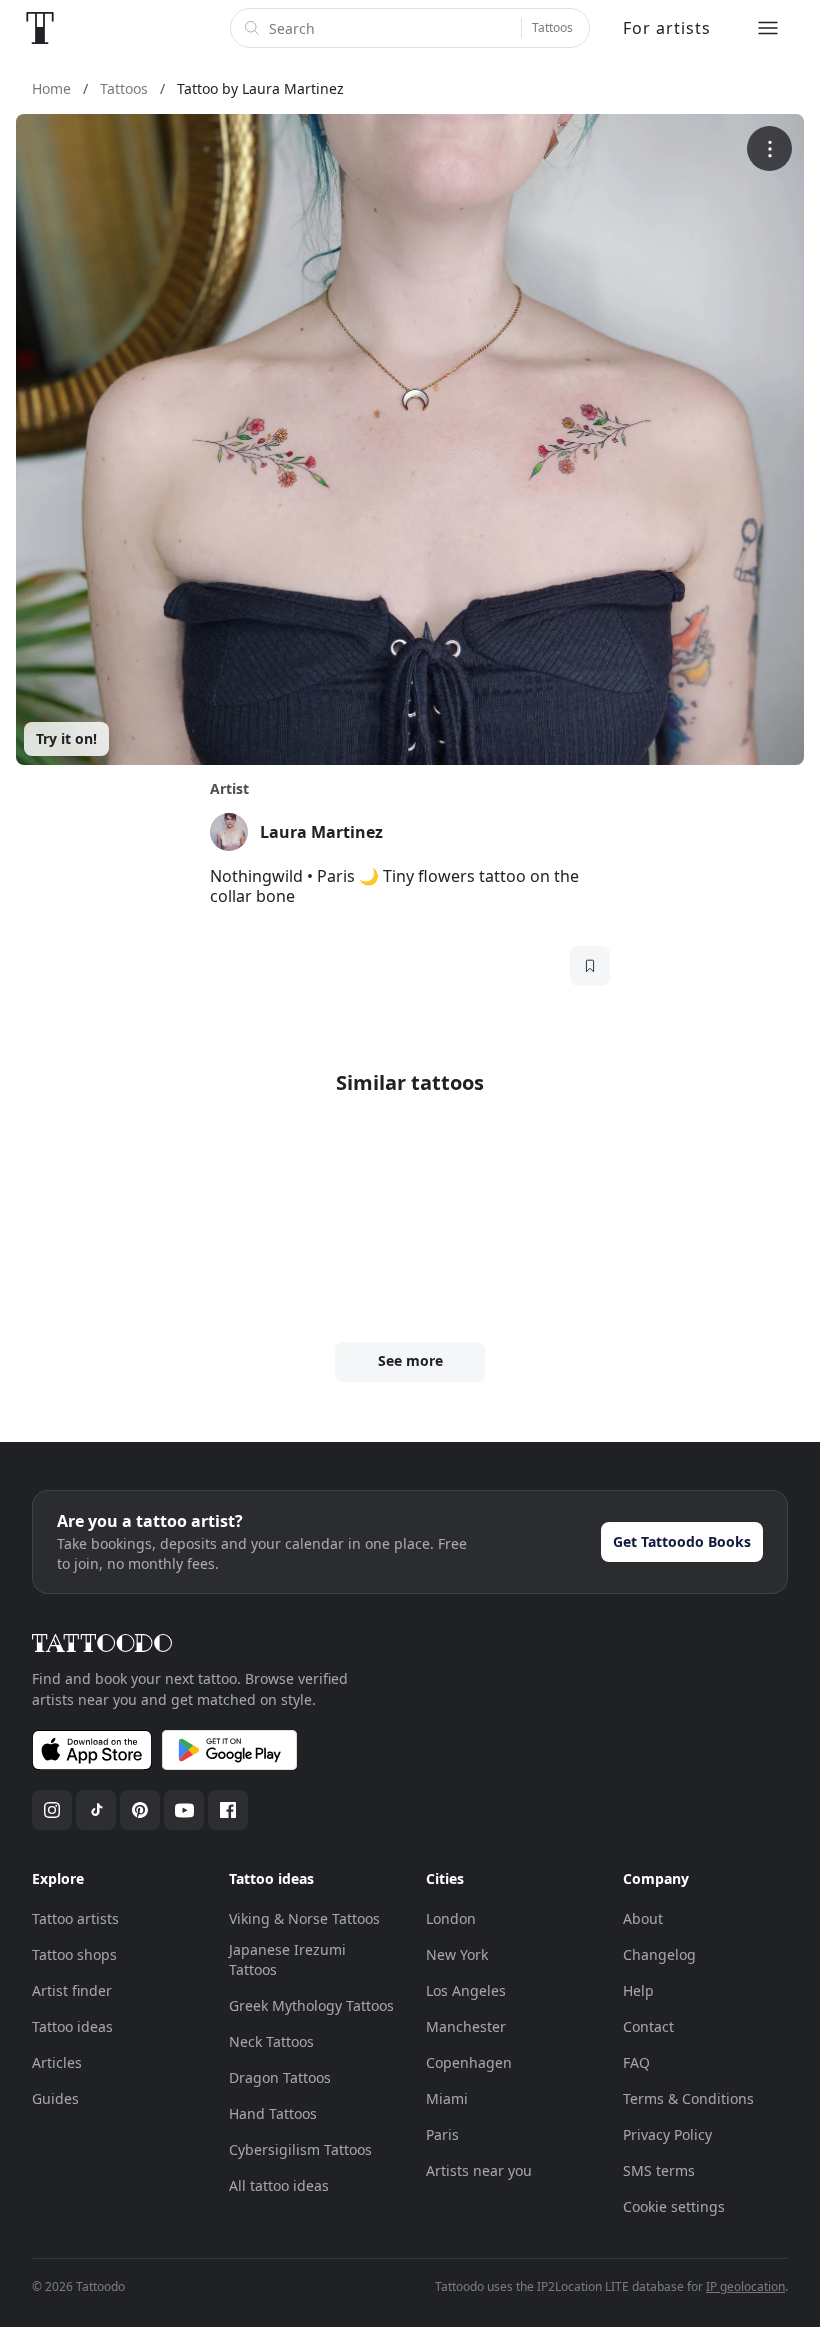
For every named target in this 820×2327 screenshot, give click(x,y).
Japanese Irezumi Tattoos (287, 1959)
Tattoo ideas (72, 2026)
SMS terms (659, 2170)
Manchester (466, 2026)
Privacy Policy (667, 2134)
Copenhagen (469, 2062)
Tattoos (552, 27)
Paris (442, 2134)
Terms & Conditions (688, 2098)
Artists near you (479, 2170)
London (451, 1918)
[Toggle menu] (768, 28)
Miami (447, 2098)
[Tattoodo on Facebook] (228, 1810)
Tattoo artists (75, 1918)
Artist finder (72, 1990)
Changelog (659, 1954)
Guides (55, 2098)
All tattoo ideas (279, 2185)
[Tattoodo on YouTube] (184, 1810)
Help (638, 1990)
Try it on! (66, 738)
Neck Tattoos (271, 2041)
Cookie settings (674, 2206)
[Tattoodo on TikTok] (96, 1810)
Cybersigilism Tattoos (300, 2149)
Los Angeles (466, 1990)
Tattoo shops (74, 1954)
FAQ (636, 2062)
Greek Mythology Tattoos (311, 2005)
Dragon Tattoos (280, 2077)
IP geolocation (745, 2286)
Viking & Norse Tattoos (304, 1918)
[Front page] (40, 28)
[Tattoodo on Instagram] (52, 1810)
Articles (57, 2062)
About (643, 1918)
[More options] (769, 148)
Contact (648, 2026)
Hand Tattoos (273, 2113)
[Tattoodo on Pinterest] (140, 1810)
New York (457, 1954)
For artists (667, 28)
